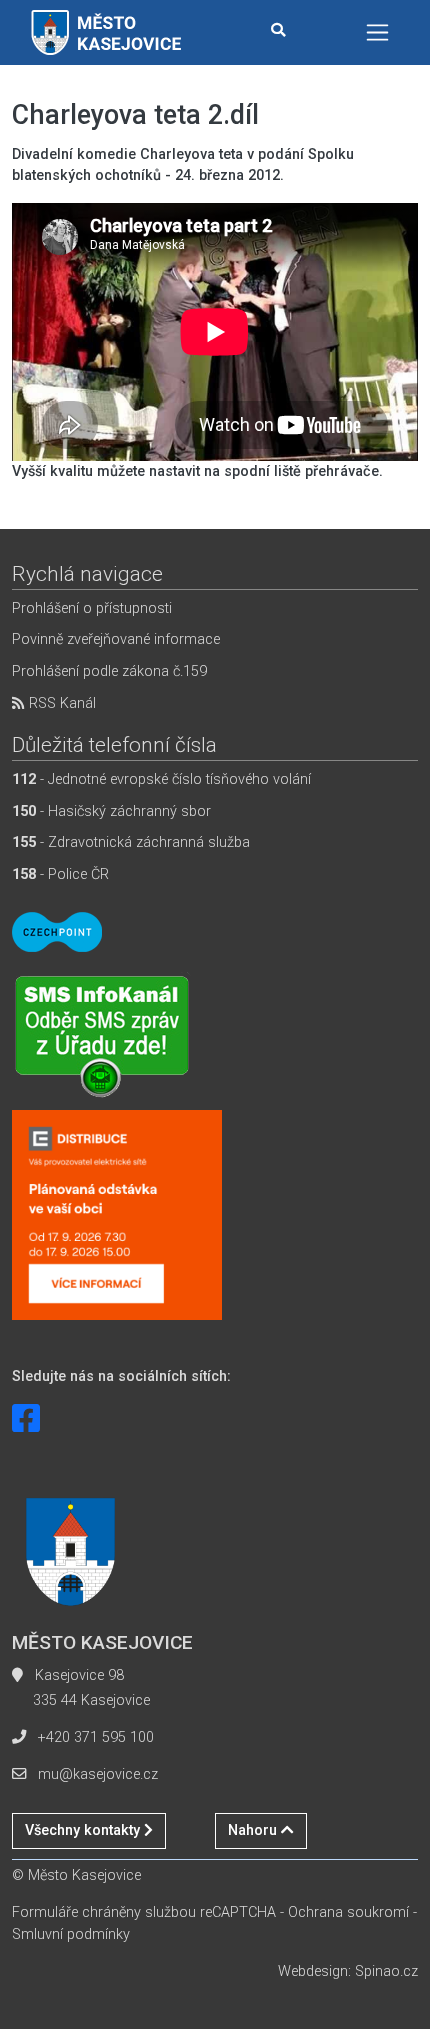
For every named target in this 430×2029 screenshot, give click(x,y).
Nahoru (254, 1830)
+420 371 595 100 (96, 1737)
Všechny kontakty (84, 1830)
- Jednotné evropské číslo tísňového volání (161, 779)
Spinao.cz (386, 1971)
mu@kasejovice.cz (98, 1774)
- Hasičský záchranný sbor (111, 811)
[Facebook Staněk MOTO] (26, 1419)
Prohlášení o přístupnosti (92, 608)
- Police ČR (60, 874)
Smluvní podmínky (71, 1934)
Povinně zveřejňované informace (116, 639)
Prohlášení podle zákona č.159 (109, 671)
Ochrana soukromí (348, 1912)
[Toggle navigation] (377, 32)
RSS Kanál (60, 703)
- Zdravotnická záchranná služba (131, 842)
